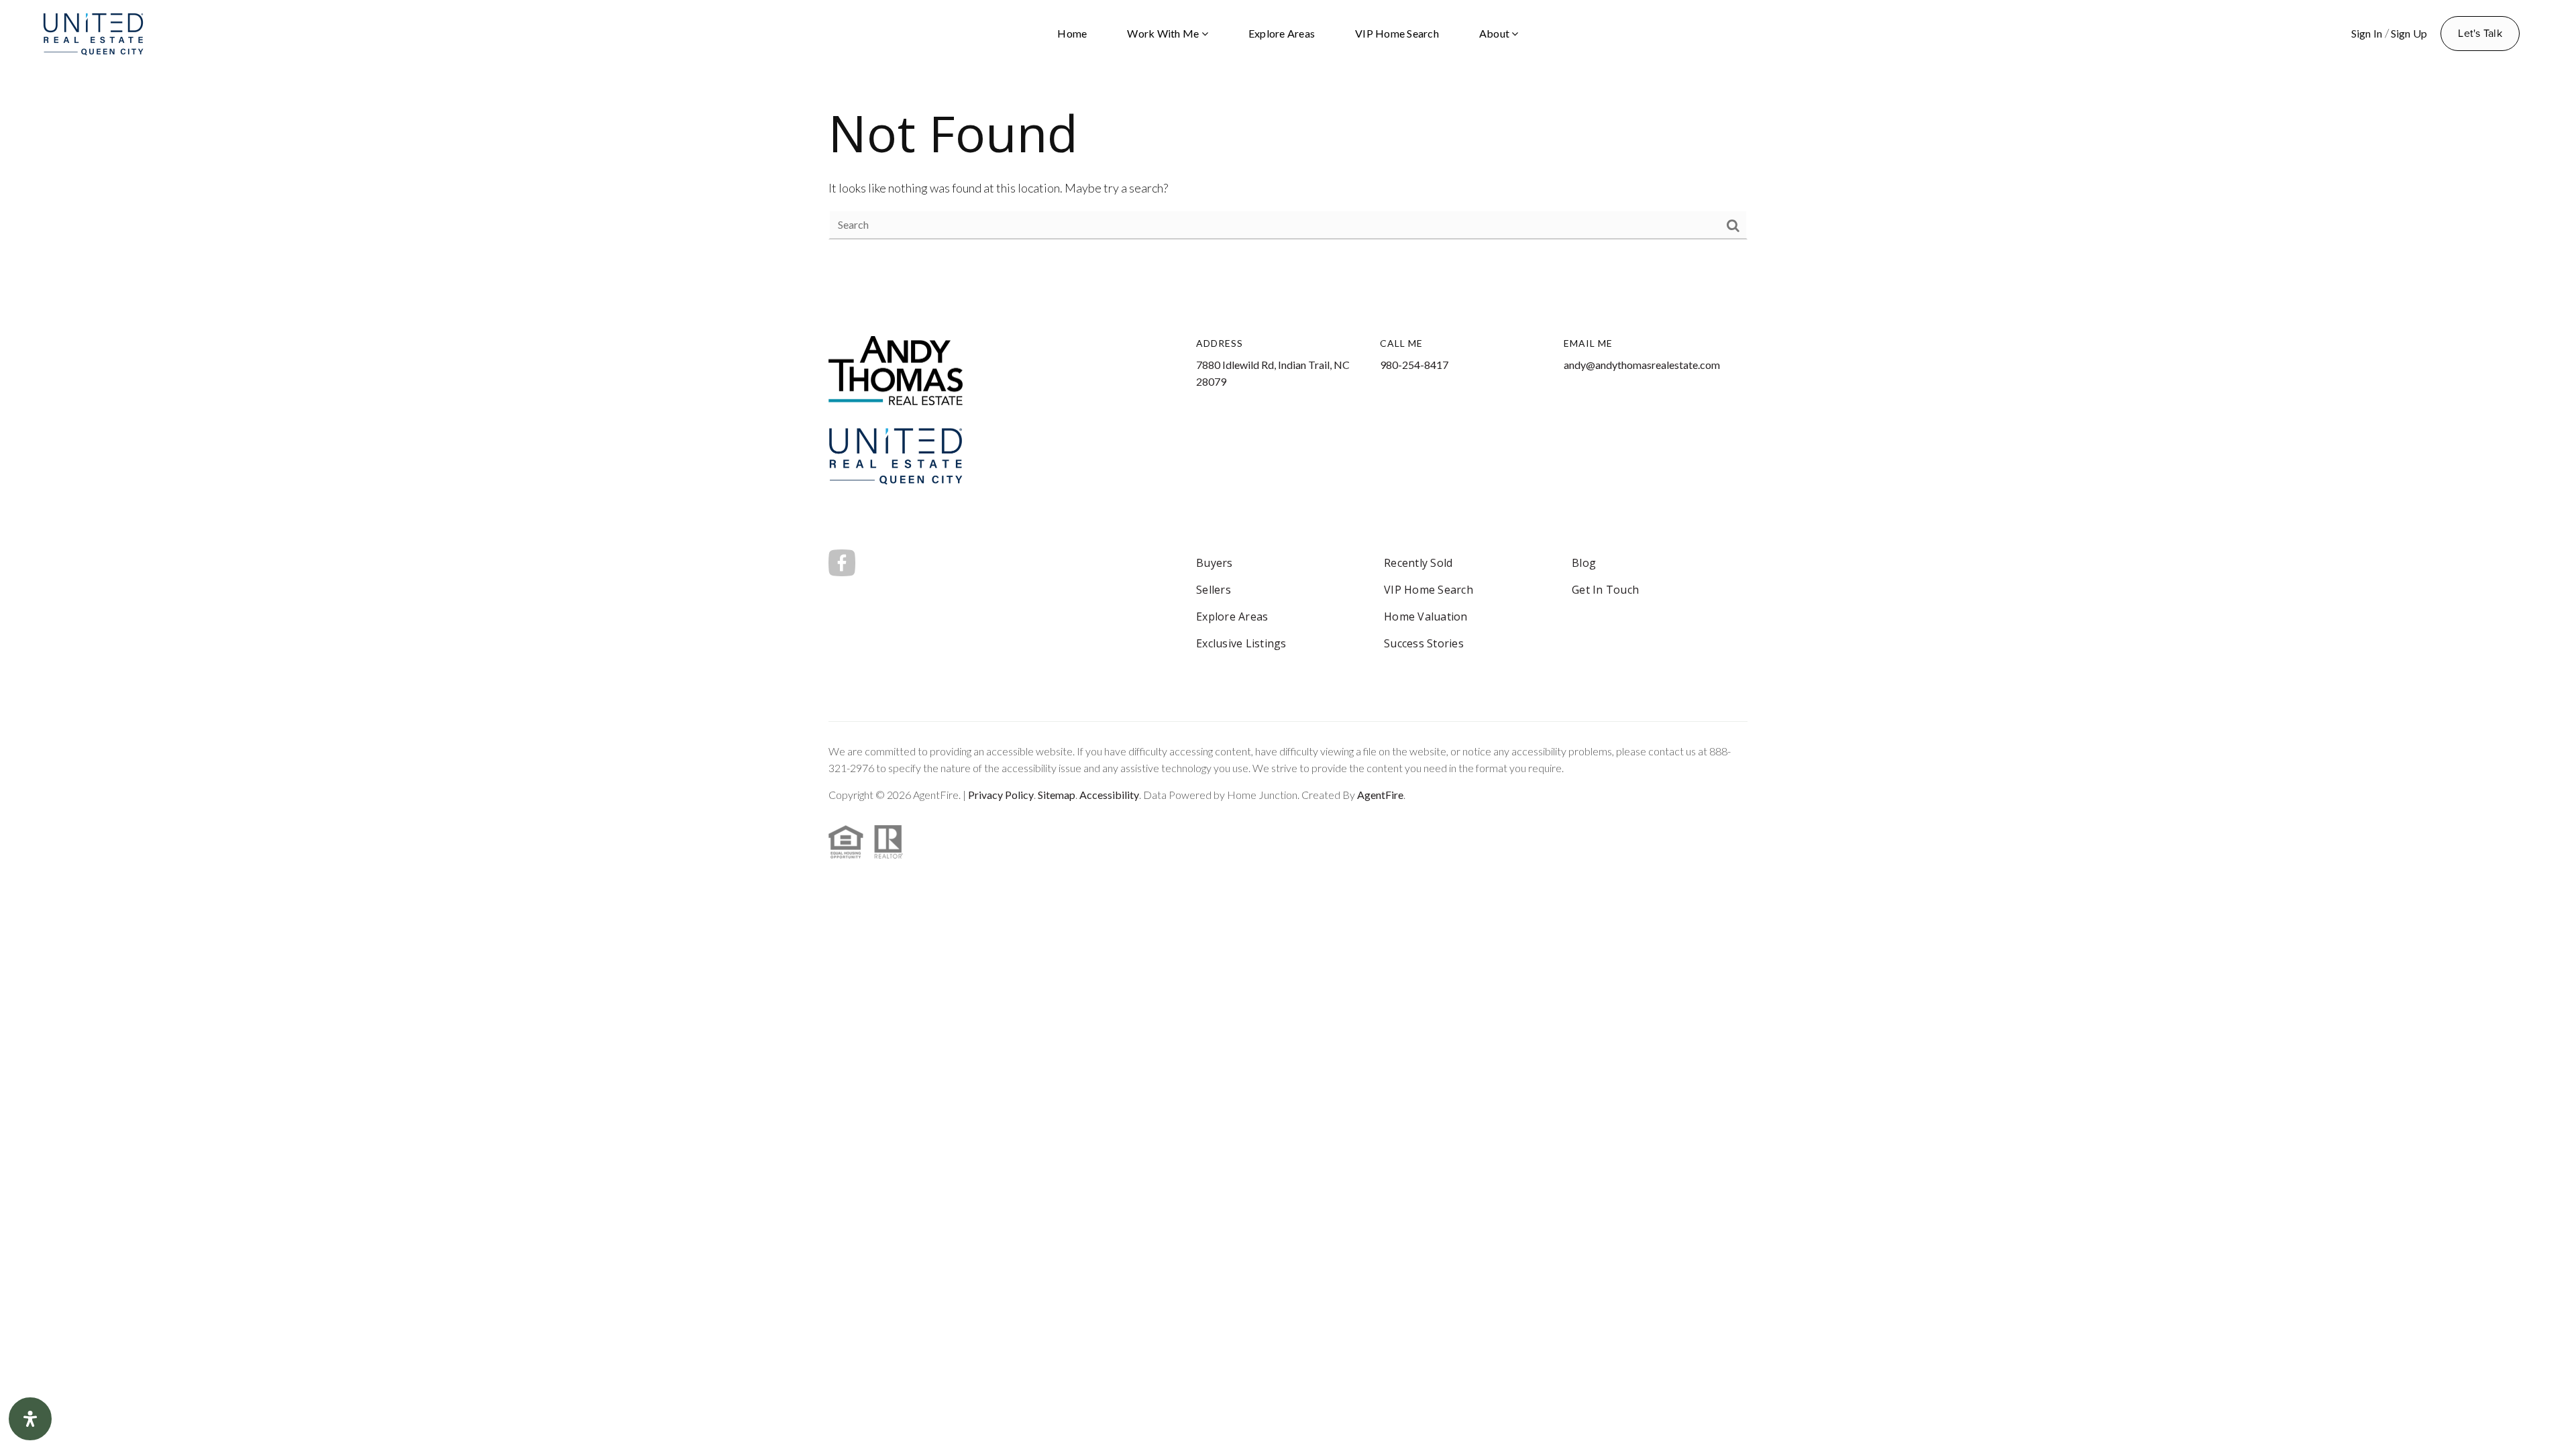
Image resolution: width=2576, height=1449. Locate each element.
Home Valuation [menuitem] (1426, 616)
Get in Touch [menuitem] (1605, 590)
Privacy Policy (1001, 795)
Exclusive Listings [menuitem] (1241, 643)
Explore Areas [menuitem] (1282, 33)
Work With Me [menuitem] (1164, 33)
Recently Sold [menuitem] (1418, 563)
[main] (1288, 169)
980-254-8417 (1414, 365)
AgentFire (1380, 795)
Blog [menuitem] (1584, 563)
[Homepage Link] (93, 32)
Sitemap (1057, 795)
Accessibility (1109, 795)
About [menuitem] (1496, 33)
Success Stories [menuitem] (1424, 643)
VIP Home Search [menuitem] (1397, 33)
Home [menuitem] (1072, 33)
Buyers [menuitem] (1215, 563)
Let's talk (2480, 33)
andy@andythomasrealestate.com (1642, 365)
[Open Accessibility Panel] (30, 1419)
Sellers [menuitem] (1214, 590)
